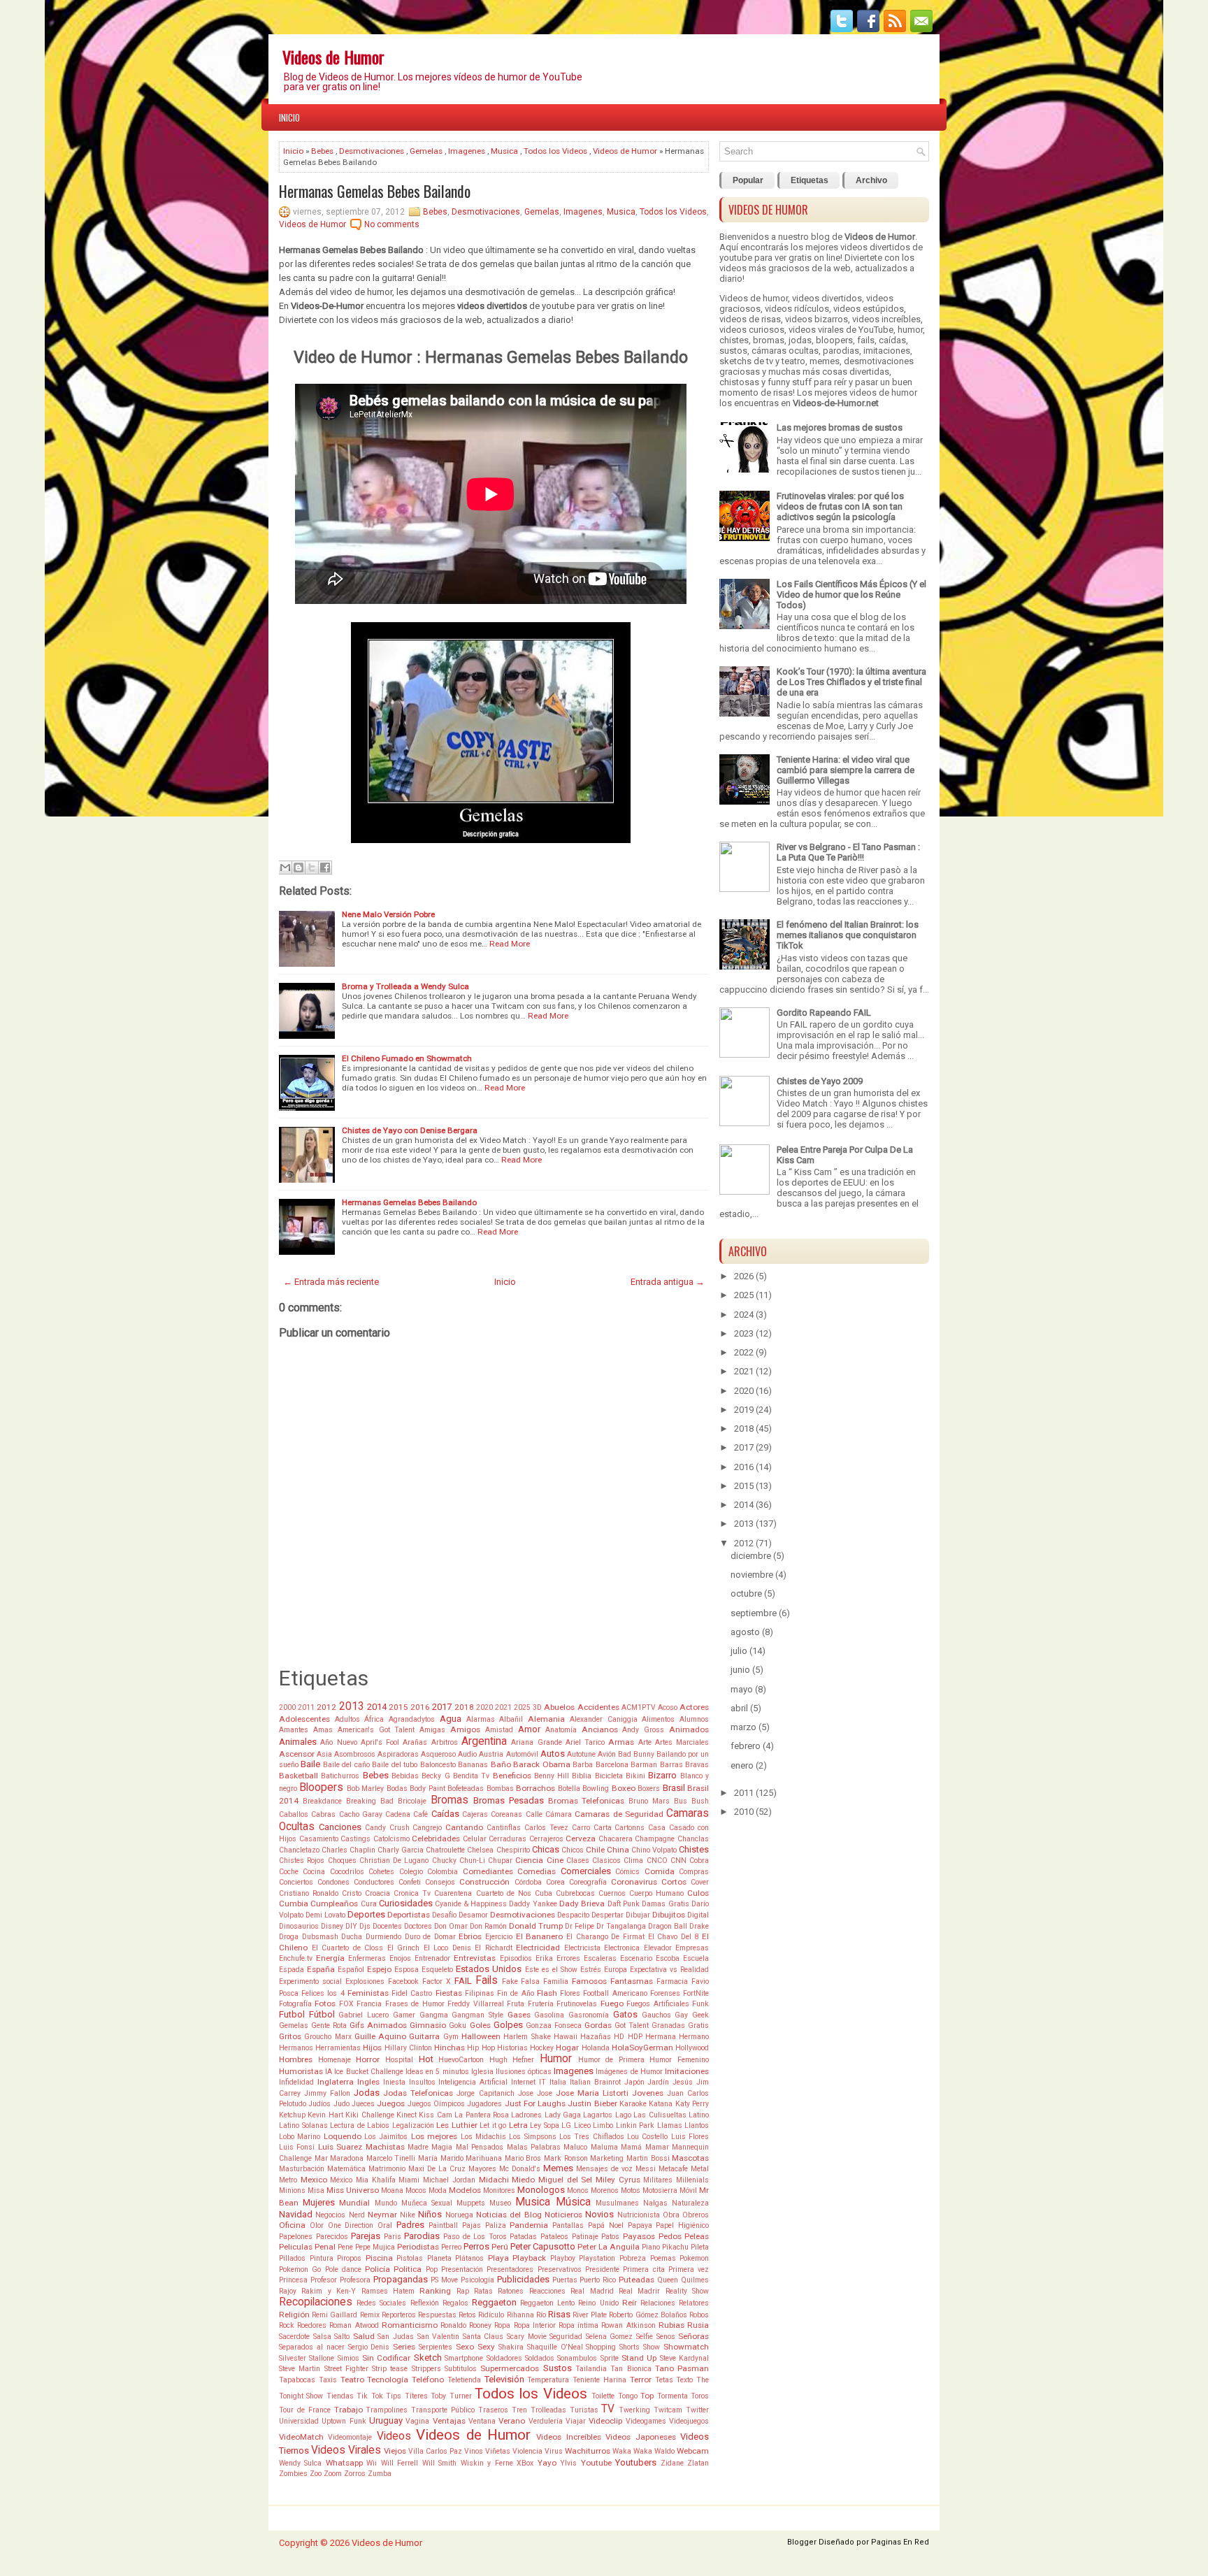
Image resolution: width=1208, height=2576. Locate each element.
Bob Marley (365, 1789)
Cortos (674, 1882)
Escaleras (600, 1958)
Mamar (657, 2147)
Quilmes (695, 2280)
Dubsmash (320, 1937)
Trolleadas (548, 2410)
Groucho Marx (328, 2037)
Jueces (363, 2104)
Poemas (663, 2258)
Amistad (499, 1730)
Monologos (541, 2190)
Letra (518, 2125)
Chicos (573, 1850)
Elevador (658, 1948)
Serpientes (436, 2347)
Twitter (697, 2410)
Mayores (482, 2169)
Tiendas (340, 2396)
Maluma (604, 2147)
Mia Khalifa (376, 2180)
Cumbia (294, 1904)
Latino (699, 2115)
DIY (351, 1926)
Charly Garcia (401, 1850)
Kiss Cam (435, 2115)
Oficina (292, 2225)
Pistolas (410, 2258)
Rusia (698, 2325)
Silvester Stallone (307, 2358)
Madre (418, 2147)
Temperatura (548, 2380)
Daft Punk (624, 1904)
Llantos (697, 2125)
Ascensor (297, 1754)
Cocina (314, 1872)
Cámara (559, 1814)
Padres (410, 2225)
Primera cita (643, 2269)
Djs (365, 1926)
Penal (325, 2247)
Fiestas (449, 1993)
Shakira (511, 2347)
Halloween (481, 2036)
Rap (463, 2291)
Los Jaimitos (386, 2137)
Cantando (464, 1827)
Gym (451, 2037)
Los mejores (434, 2136)
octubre (746, 1593)
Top (647, 2396)
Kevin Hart (325, 2115)
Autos (553, 1754)
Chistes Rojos (302, 1861)
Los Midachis (483, 2137)
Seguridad (566, 2337)
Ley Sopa (545, 2125)
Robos (699, 2315)
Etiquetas (810, 180)
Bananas (473, 1765)
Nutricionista (639, 2215)
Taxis (328, 2380)
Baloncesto (438, 1765)
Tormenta (673, 2396)
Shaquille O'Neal (555, 2347)
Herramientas (338, 2048)
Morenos (605, 2190)
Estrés (591, 1970)
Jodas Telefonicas (418, 2093)
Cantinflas (504, 1828)
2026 (744, 1276)
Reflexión (425, 2303)
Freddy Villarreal (475, 2004)
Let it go (493, 2125)
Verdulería (546, 2421)
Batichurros (340, 1776)
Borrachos (535, 1788)
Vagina (417, 2421)
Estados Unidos (489, 1969)
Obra (671, 2215)
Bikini (635, 1776)
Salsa (322, 2337)
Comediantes (488, 1871)
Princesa (293, 2280)
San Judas (396, 2337)
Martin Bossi (648, 2158)
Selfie (645, 2337)
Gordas (598, 2025)
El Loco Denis (447, 1948)
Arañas (415, 1742)
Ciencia (529, 1860)
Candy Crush (387, 1828)
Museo (500, 2203)
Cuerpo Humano (656, 1893)
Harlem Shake (527, 2037)
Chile (595, 1850)
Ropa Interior (535, 2325)
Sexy (486, 2347)
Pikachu (675, 2247)
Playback (529, 2258)
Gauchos (656, 2015)
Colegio (411, 1872)
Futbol (292, 2014)
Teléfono (428, 2380)
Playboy (563, 2258)
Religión (294, 2315)
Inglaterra (336, 2082)
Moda (438, 2190)
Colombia (443, 1872)
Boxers (649, 1789)
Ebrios (470, 1936)
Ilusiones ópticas (524, 2072)
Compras (694, 1872)
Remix (370, 2315)
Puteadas (637, 2280)
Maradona (347, 2158)
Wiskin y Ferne (487, 2463)
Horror (368, 2059)
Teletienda (464, 2380)
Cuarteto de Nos (504, 1893)
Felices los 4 (323, 1993)
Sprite (610, 2358)
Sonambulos (577, 2358)
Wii (372, 2463)
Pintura (322, 2258)
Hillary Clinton (408, 2048)
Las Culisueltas (660, 2115)
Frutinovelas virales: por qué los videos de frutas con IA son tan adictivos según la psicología (840, 506)
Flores (570, 1993)
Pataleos (554, 2237)
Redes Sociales (381, 2303)
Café (420, 1814)
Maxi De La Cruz (437, 2169)
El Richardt (494, 1948)
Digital (698, 1915)
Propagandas (401, 2279)
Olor (317, 2225)
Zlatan (698, 2463)
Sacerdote (294, 2337)
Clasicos (606, 1861)
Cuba (544, 1893)
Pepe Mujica (375, 2247)
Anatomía (561, 1730)
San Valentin (439, 2337)
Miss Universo (353, 2190)
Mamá (631, 2147)
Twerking (634, 2410)
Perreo (451, 2247)
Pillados (292, 2258)
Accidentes (598, 1707)
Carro (581, 1828)
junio (740, 1670)
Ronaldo (453, 2325)
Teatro (352, 2380)
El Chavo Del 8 (674, 1937)
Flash (547, 1993)
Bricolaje (412, 1801)
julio (739, 1651)
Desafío (444, 1915)
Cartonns (630, 1828)
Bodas (397, 1789)
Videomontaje (350, 2437)
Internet (523, 2082)
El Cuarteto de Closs (348, 1948)
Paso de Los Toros (475, 2237)
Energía (330, 1958)
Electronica (622, 1948)
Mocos (416, 2190)
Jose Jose (535, 2093)
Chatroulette (445, 1850)
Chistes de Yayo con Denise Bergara (410, 1130)
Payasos (639, 2236)
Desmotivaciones (372, 151)
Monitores (499, 2190)
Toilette (603, 2396)
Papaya (640, 2225)
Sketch (428, 2358)
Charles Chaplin (348, 1850)
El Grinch (404, 1948)
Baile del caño (346, 1765)
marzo (743, 1727)
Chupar (500, 1861)
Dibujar (638, 1915)
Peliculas (296, 2247)
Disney (332, 1926)
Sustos (558, 2368)
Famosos (589, 1981)
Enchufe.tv (296, 1958)
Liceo (582, 2125)
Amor (529, 1729)
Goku (458, 2025)
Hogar (567, 2048)
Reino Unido (598, 2303)
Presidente (602, 2269)
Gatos (625, 2014)
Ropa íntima (578, 2325)
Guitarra (424, 2036)
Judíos (319, 2104)
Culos (698, 1893)
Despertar (607, 1915)
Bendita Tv (471, 1776)
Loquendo (343, 2136)
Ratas (483, 2291)
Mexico (314, 2180)
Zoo (316, 2474)
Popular (748, 180)
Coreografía (588, 1882)
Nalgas (655, 2203)
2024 (744, 1315)
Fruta (516, 2004)
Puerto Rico (598, 2280)
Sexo (465, 2347)
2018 (464, 1707)
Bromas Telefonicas (587, 1801)
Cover (700, 1882)
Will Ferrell (400, 2463)
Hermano (694, 2037)
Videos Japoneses (640, 2437)
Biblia (582, 1776)
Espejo (379, 1969)
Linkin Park (635, 2125)
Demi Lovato (325, 1915)
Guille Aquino (380, 2036)
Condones (333, 1882)
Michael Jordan (449, 2180)
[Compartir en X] (312, 868)
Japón (634, 2082)
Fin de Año (515, 1993)
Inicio (289, 117)
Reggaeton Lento (547, 2303)
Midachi (494, 2180)
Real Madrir (639, 2291)
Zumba (380, 2474)
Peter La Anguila (609, 2247)
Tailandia (591, 2369)
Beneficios (512, 1776)
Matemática (346, 2169)
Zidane (672, 2463)
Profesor (324, 2280)
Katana (661, 2104)
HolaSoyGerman (642, 2048)
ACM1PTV (639, 1707)
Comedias (537, 1871)
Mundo (386, 2203)
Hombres (296, 2059)
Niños (430, 2214)
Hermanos (296, 2048)
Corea (555, 1882)
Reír (630, 2303)
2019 (744, 1410)
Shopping (601, 2347)
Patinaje (585, 2237)
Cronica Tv (412, 1893)
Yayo (547, 2463)
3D (537, 1707)
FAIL (463, 1981)
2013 (352, 1706)
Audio (467, 1754)
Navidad (296, 2214)
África (374, 1719)
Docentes (387, 1926)
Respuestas (437, 2315)
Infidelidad (296, 2082)
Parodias (422, 2236)
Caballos (294, 1814)
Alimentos (658, 1719)
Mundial (354, 2203)
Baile (310, 1764)
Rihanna (520, 2315)
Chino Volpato (654, 1850)
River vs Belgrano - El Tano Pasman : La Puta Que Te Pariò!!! (848, 852)
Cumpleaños (334, 1904)
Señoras (693, 2336)
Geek (700, 2015)
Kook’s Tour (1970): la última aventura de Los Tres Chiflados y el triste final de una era (851, 682)
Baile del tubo (395, 1765)
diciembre (751, 1556)
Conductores (374, 1882)
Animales (298, 1742)
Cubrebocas (575, 1893)
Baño (501, 1764)
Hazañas (596, 2037)
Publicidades (523, 2279)
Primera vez (689, 2269)
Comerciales (586, 1871)
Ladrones (526, 2115)
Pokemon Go (300, 2269)
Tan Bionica (631, 2369)
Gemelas (426, 151)
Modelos (465, 2190)
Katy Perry (692, 2104)
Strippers (426, 2369)
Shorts (630, 2347)
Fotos (325, 2003)
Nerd (357, 2215)
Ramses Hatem (388, 2291)
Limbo (603, 2125)
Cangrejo (427, 1828)
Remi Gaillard (335, 2315)
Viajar (576, 2421)
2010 (744, 1812)
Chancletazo (299, 1850)
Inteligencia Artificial (473, 2082)
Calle (534, 1814)
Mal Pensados (480, 2147)
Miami (409, 2180)
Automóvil (522, 1754)
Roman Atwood (354, 2325)
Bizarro (662, 1775)
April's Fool (380, 1742)
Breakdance (322, 1801)
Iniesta (394, 2082)
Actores (694, 1707)
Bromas (450, 1800)
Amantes (294, 1730)
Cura (369, 1904)
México (341, 2180)
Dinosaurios (299, 1926)
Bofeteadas (466, 1789)
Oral (385, 2225)
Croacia (377, 1893)
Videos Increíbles (568, 2437)
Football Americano (615, 1993)
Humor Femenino (679, 2060)
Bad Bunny (636, 1754)
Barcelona (612, 1765)
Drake (699, 1926)
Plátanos (469, 2258)
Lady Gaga (563, 2115)
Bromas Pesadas (509, 1800)
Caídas (445, 1814)
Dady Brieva (582, 1904)
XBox (525, 2463)
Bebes (322, 151)
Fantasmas (632, 1981)
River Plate (590, 2315)
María (428, 2158)
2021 (503, 1707)
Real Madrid (592, 2291)
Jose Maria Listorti (592, 2093)
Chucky (444, 1861)
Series (404, 2347)
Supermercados (510, 2368)
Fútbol (322, 2014)
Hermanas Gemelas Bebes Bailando (375, 191)
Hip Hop (481, 2048)
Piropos (349, 2258)
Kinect (407, 2115)
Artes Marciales (682, 1742)
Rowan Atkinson (628, 2325)
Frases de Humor (415, 2004)
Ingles (368, 2082)
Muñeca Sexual (427, 2203)
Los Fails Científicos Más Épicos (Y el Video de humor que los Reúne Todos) (851, 595)
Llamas (670, 2125)
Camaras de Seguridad (619, 1814)
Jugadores (484, 2104)
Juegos (391, 2103)
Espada (292, 1970)
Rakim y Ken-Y (329, 2291)
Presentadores (510, 2269)
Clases (578, 1861)
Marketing (607, 2158)
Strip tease (390, 2369)
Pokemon (694, 2258)
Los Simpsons (532, 2137)
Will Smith (439, 2463)
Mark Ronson (566, 2158)
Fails (487, 1980)
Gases (519, 2015)
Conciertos (296, 1882)
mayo (742, 1689)
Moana (392, 2190)
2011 (306, 1707)
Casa (657, 1828)
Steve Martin (300, 2369)
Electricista (582, 1948)
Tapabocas (297, 2380)
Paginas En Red (900, 2542)
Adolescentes (304, 1719)
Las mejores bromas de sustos (840, 427)
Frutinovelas (577, 2004)
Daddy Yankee (533, 1904)
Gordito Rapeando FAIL (824, 1013)
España (321, 1969)
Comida (660, 1871)
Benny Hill (552, 1776)
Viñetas (498, 2451)
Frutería (541, 2004)
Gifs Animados (378, 2025)
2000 (287, 1707)
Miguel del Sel (565, 2180)
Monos (578, 2190)
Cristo (352, 1893)
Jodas (367, 2093)
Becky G (436, 1776)
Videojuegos (689, 2421)
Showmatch (686, 2347)
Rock (287, 2325)
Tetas (664, 2380)
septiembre (754, 1613)
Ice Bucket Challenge (368, 2072)
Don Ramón (488, 1926)
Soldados (540, 2358)
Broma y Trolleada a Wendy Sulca (405, 986)
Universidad (299, 2421)
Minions (292, 2190)
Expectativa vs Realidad (669, 1970)
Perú (500, 2247)
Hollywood (692, 2048)
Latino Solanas (303, 2125)
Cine (555, 1860)
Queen (668, 2280)
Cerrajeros (546, 1839)
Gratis (698, 2025)
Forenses (665, 1993)
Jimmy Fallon (327, 2093)
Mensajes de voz (604, 2169)
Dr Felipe (580, 1926)
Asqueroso (438, 1754)
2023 (744, 1333)
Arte (645, 1742)
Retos (467, 2315)
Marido (452, 2158)
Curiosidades (406, 1903)
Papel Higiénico (682, 2225)
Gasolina (549, 2015)
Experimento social (310, 1981)
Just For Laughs (535, 2103)
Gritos (290, 2036)
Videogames (646, 2421)
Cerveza (581, 1839)
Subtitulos (461, 2369)
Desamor (473, 1915)
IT (542, 2082)
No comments (392, 224)
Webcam (693, 2451)
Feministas (368, 1993)
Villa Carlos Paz (435, 2451)
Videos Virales (346, 2450)
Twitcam (668, 2410)
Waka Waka (632, 2451)
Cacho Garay (361, 1814)
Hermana (661, 2037)
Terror (641, 2380)
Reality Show (687, 2291)
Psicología (477, 2280)
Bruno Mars (649, 1801)
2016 (420, 1707)
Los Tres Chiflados (592, 2137)
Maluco (575, 2147)
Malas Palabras (534, 2147)
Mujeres (319, 2202)
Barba (583, 1765)
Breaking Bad (370, 1801)
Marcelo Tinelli (391, 2158)
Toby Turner (451, 2396)
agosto (745, 1632)
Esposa (407, 1970)
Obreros (696, 2215)
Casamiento (319, 1839)
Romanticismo (410, 2325)
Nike (408, 2215)
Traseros (493, 2410)
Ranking (435, 2291)
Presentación (462, 2269)
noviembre (752, 1575)
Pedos (670, 2236)
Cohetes (381, 1872)
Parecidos (332, 2237)
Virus (554, 2451)
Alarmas (481, 1719)
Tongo (628, 2396)
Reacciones (547, 2291)
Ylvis (568, 2463)
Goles (480, 2025)
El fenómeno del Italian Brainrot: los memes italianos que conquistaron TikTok (848, 935)
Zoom (333, 2474)
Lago (623, 2115)
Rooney (480, 2325)
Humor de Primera (611, 2060)
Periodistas (418, 2247)
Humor (556, 2059)
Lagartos (598, 2115)
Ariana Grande (536, 1742)
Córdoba (528, 1882)
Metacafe (673, 2169)
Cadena (398, 1814)
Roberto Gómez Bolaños (648, 2315)
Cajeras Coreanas (492, 1814)
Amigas (432, 1730)
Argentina (484, 1741)
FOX (346, 2004)
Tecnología (388, 2380)
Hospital (399, 2060)
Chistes (694, 1849)
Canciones (340, 1827)
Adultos (347, 1719)
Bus (681, 1801)
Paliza (496, 2225)
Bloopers (321, 1787)
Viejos (395, 2451)
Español (351, 1970)
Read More (510, 944)
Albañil (511, 1719)
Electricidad (538, 1948)
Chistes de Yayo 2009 (820, 1081)
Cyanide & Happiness (471, 1904)
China (618, 1850)
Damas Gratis (665, 1904)
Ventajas (449, 2421)
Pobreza (633, 2258)
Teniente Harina (599, 2380)
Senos (666, 2337)
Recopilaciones (316, 2302)
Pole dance (343, 2269)
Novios (599, 2214)
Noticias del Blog (509, 2215)
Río (541, 2315)
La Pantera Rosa (482, 2115)
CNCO (657, 1861)
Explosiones (365, 1981)
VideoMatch (301, 2437)
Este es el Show (551, 1970)
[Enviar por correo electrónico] (285, 868)
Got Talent (632, 2025)
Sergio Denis (369, 2347)
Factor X (437, 1981)
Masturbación (302, 2169)
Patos (610, 2237)
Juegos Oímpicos (436, 2104)
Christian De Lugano (394, 1861)
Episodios (516, 1958)
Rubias (671, 2325)
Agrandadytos (412, 1719)
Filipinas (480, 1993)
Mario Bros (523, 2158)
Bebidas (405, 1776)
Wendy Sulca (300, 2463)
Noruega (459, 2215)
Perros (476, 2246)
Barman (644, 1765)
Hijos (372, 2048)
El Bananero (540, 1936)
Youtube (596, 2463)
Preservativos (560, 2269)
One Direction (351, 2225)
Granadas (668, 2025)
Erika (544, 1958)
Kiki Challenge (369, 2115)
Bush (700, 1801)
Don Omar (451, 1926)
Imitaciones (687, 2071)
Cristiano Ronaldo (309, 1893)
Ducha (352, 1937)
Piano (651, 2247)
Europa (616, 1970)
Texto (684, 2380)
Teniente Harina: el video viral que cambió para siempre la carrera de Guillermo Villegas (846, 770)
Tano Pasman (682, 2368)
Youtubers (636, 2462)
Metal (700, 2169)
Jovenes (648, 2093)
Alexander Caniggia (604, 1719)
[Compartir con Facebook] (325, 868)
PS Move (444, 2280)
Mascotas (690, 2158)
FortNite (696, 1993)
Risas (559, 2314)
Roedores (312, 2325)
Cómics (627, 1872)
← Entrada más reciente (331, 1282)
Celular (475, 1839)
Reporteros (399, 2315)
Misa (316, 2190)
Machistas (385, 2147)
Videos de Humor (333, 57)
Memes (558, 2168)
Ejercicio (499, 1937)
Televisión (504, 2379)
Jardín (658, 2082)
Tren (519, 2410)
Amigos (465, 1729)
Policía (377, 2269)
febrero (746, 1746)
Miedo (523, 2180)
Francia (369, 2004)
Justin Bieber (592, 2103)
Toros (700, 2396)
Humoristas (301, 2071)
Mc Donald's (520, 2169)
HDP (635, 2037)
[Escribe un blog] (299, 868)
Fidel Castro (412, 1993)
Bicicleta (609, 1776)
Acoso (668, 1707)
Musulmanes (617, 2203)
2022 (744, 1352)
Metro (288, 2180)
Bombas (500, 1789)
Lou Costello (647, 2137)
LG (566, 2125)
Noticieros (563, 2215)
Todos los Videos (555, 151)
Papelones (296, 2237)
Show (652, 2347)
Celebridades (436, 1839)
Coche (289, 1872)
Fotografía (295, 2004)
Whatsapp (344, 2463)
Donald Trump (536, 1926)
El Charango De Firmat (605, 1937)
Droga (289, 1937)
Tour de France (305, 2410)
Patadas (523, 2237)
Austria (491, 1754)
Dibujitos (669, 1915)
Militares (658, 2180)
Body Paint (427, 1789)
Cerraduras (508, 1839)
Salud (364, 2336)
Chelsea (480, 1850)
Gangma (434, 2015)
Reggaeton (494, 2302)
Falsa (530, 1981)
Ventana (482, 2421)
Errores (568, 1958)
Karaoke (633, 2104)
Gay (681, 2015)
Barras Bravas (684, 1765)
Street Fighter (346, 2369)
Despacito (573, 1915)
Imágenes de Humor (629, 2072)
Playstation (597, 2258)
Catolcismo (391, 1839)
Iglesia (482, 2072)
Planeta (439, 2258)
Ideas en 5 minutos (437, 2072)
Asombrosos (355, 1754)
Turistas (584, 2410)
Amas (323, 1730)
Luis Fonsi (297, 2147)
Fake (510, 1981)
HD (619, 2037)
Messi (646, 2169)
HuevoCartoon (461, 2060)
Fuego (612, 2003)
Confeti (410, 1882)
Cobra (699, 1861)
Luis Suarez (340, 2147)
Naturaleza (690, 2203)
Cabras (323, 1814)
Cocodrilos (347, 1872)
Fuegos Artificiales (657, 2004)
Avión (607, 1754)
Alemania (546, 1719)
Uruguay (386, 2420)
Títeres (416, 2396)
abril (739, 1708)
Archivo (871, 180)
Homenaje (335, 2060)
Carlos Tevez (546, 1828)
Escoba (668, 1958)
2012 (326, 1707)
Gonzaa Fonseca (554, 2025)
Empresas (692, 1948)
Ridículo (491, 2315)
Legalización (413, 2125)
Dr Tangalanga (621, 1926)
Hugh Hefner (512, 2060)
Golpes (508, 2025)
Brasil (674, 1788)
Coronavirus (634, 1882)
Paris (393, 2237)
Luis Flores (690, 2137)
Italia (558, 2082)
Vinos (474, 2451)
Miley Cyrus (618, 2180)
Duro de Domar (430, 1937)
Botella (569, 1789)
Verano (512, 2421)
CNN (678, 1861)
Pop (432, 2269)
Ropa (502, 2325)
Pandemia (529, 2225)
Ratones (511, 2291)
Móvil (688, 2190)
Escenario (636, 1958)
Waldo (664, 2451)
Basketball (299, 1776)
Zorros (355, 2474)
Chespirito (513, 1850)
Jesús (683, 2082)
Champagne (655, 1839)
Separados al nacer (312, 2347)
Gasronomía (589, 2015)
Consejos (440, 1882)
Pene (345, 2247)
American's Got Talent (376, 1730)
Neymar (382, 2215)
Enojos (400, 1958)
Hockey (542, 2048)
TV (608, 2409)
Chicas (546, 1849)
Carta (603, 1828)
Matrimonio (387, 2169)
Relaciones (658, 2303)
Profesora (355, 2280)
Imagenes (467, 151)
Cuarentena (453, 1893)
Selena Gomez (610, 2337)
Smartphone (464, 2358)
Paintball (443, 2225)
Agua (451, 1719)
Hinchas (450, 2048)
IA (329, 2072)
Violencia (527, 2451)
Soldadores (504, 2358)
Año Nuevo (338, 1742)
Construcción (484, 1882)
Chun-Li (472, 1861)
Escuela (696, 1958)
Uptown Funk (344, 2421)
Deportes (366, 1914)
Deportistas (409, 1915)
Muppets (471, 2203)
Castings (355, 1839)
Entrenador (432, 1958)
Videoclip (605, 2421)
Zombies (293, 2474)
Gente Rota (329, 2025)
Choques (342, 1861)
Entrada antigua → (668, 1282)
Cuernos (612, 1893)
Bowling (596, 1789)
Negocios (330, 2215)
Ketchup (292, 2115)
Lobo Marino (300, 2137)
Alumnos (694, 1719)
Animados (689, 1729)
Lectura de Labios (360, 2125)
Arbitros (445, 1742)
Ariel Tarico (585, 1742)
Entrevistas (475, 1958)
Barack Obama (541, 1764)
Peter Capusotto (543, 2246)
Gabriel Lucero (364, 2015)
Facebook (403, 1981)
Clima (633, 1861)
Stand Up (639, 2358)
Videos (394, 2436)
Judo (341, 2104)
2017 (442, 1707)
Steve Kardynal (684, 2358)
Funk (700, 2004)
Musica (504, 151)
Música (573, 2202)
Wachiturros (588, 2451)
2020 (484, 1707)
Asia (324, 1754)
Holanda (596, 2048)
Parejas (366, 2236)
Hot (426, 2059)
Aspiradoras (398, 1754)
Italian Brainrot (595, 2082)
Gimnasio (428, 2025)
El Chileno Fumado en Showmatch (407, 1058)
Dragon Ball (668, 1926)
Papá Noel (606, 2225)
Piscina (379, 2258)
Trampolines (387, 2410)
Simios (348, 2358)
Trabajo (348, 2410)
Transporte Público (443, 2410)
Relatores (694, 2303)
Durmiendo (383, 1937)
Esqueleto (437, 1970)
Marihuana (484, 2158)
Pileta (700, 2247)
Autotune (581, 1754)
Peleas (697, 2236)
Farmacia (672, 1981)
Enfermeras (367, 1958)
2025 (522, 1707)
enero (742, 1765)
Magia (442, 2147)
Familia (556, 1981)
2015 (398, 1707)
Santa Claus (483, 2337)
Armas (621, 1742)
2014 (377, 1707)
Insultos (422, 2082)
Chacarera (616, 1839)
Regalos (455, 2303)
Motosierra (660, 2190)
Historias (512, 2048)
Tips (394, 2396)
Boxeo (624, 1788)
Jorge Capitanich (485, 2093)
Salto (342, 2337)
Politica (408, 2269)
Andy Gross (643, 1730)
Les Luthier (457, 2125)
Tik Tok (369, 2396)
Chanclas (693, 1839)
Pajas (472, 2225)
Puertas (565, 2280)
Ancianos (600, 1729)
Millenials (692, 2180)
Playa (498, 2258)
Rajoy (288, 2291)
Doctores (418, 1926)
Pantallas (568, 2225)
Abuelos (559, 1707)
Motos (631, 2190)
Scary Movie (527, 2337)
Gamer (404, 2015)
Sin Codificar (386, 2358)
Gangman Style (477, 2015)
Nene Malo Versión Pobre (388, 914)
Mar (321, 2158)
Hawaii (566, 2037)
